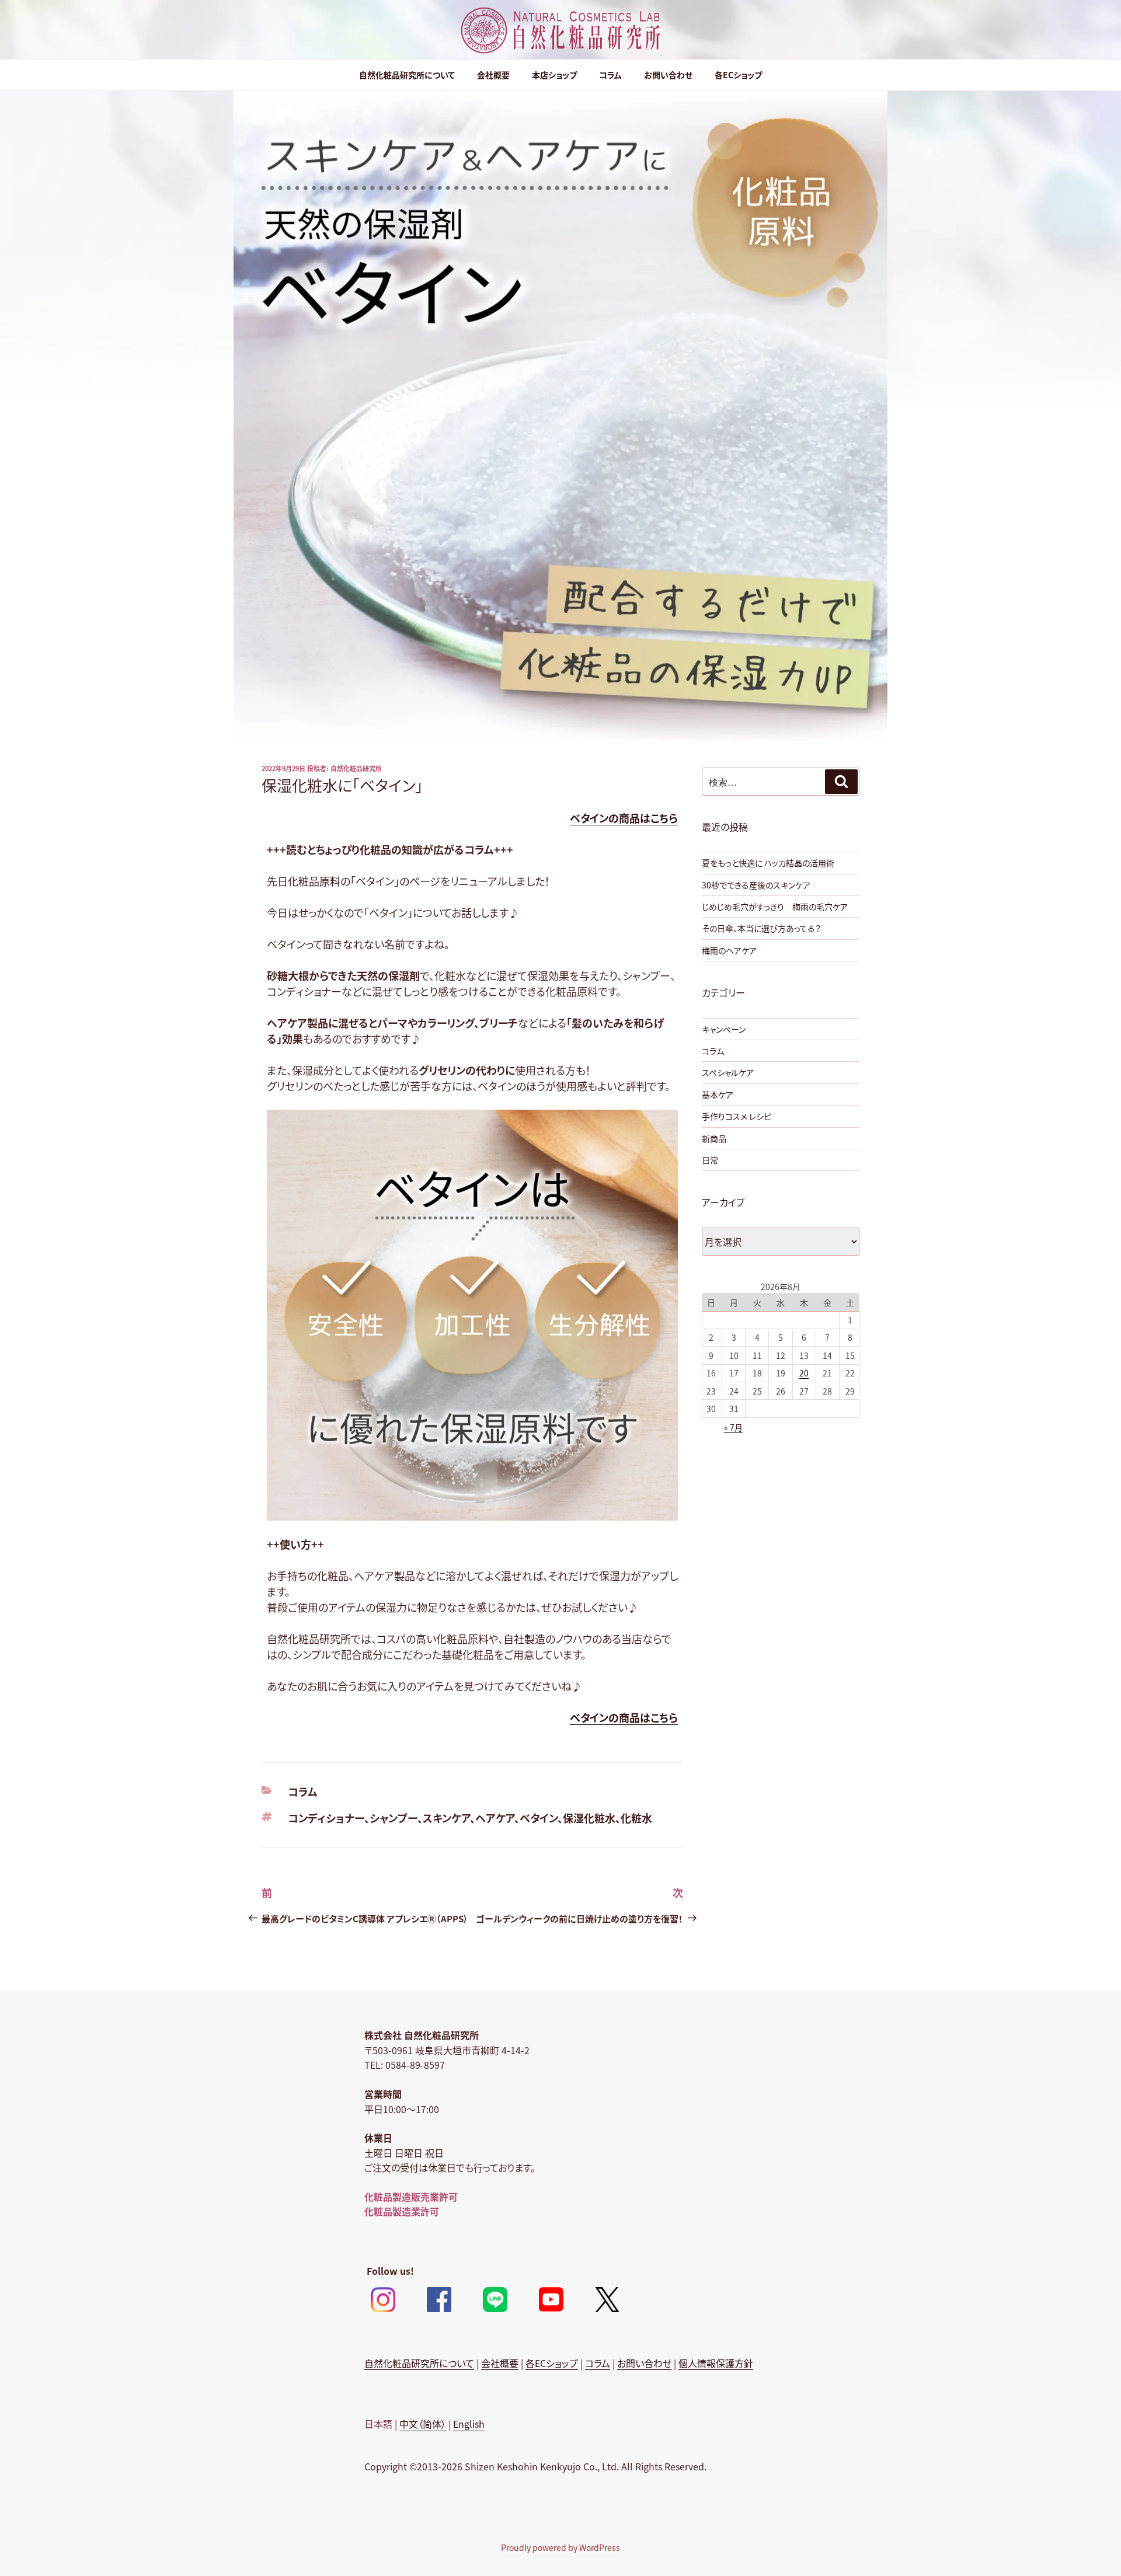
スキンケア (446, 1818)
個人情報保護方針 (716, 2363)
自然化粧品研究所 (356, 768)
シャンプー (394, 1818)
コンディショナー (326, 1818)
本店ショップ (554, 75)
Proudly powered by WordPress (560, 2547)
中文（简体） (423, 2424)
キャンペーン (724, 1029)
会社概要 (493, 75)
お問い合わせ (668, 75)
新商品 (714, 1138)
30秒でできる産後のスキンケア (756, 885)
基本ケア (718, 1094)
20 (804, 1373)
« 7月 (733, 1427)
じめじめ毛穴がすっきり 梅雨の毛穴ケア (775, 907)
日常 (710, 1160)
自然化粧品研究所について (407, 75)
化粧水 (636, 1818)
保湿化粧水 (589, 1818)
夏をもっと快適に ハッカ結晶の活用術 (768, 863)
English (469, 2424)
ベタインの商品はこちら (624, 818)
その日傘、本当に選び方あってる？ (761, 928)
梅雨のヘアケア (729, 950)
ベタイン (539, 1818)
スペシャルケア (728, 1072)
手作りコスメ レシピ (737, 1116)
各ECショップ (738, 75)
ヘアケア (495, 1818)
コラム (610, 75)
